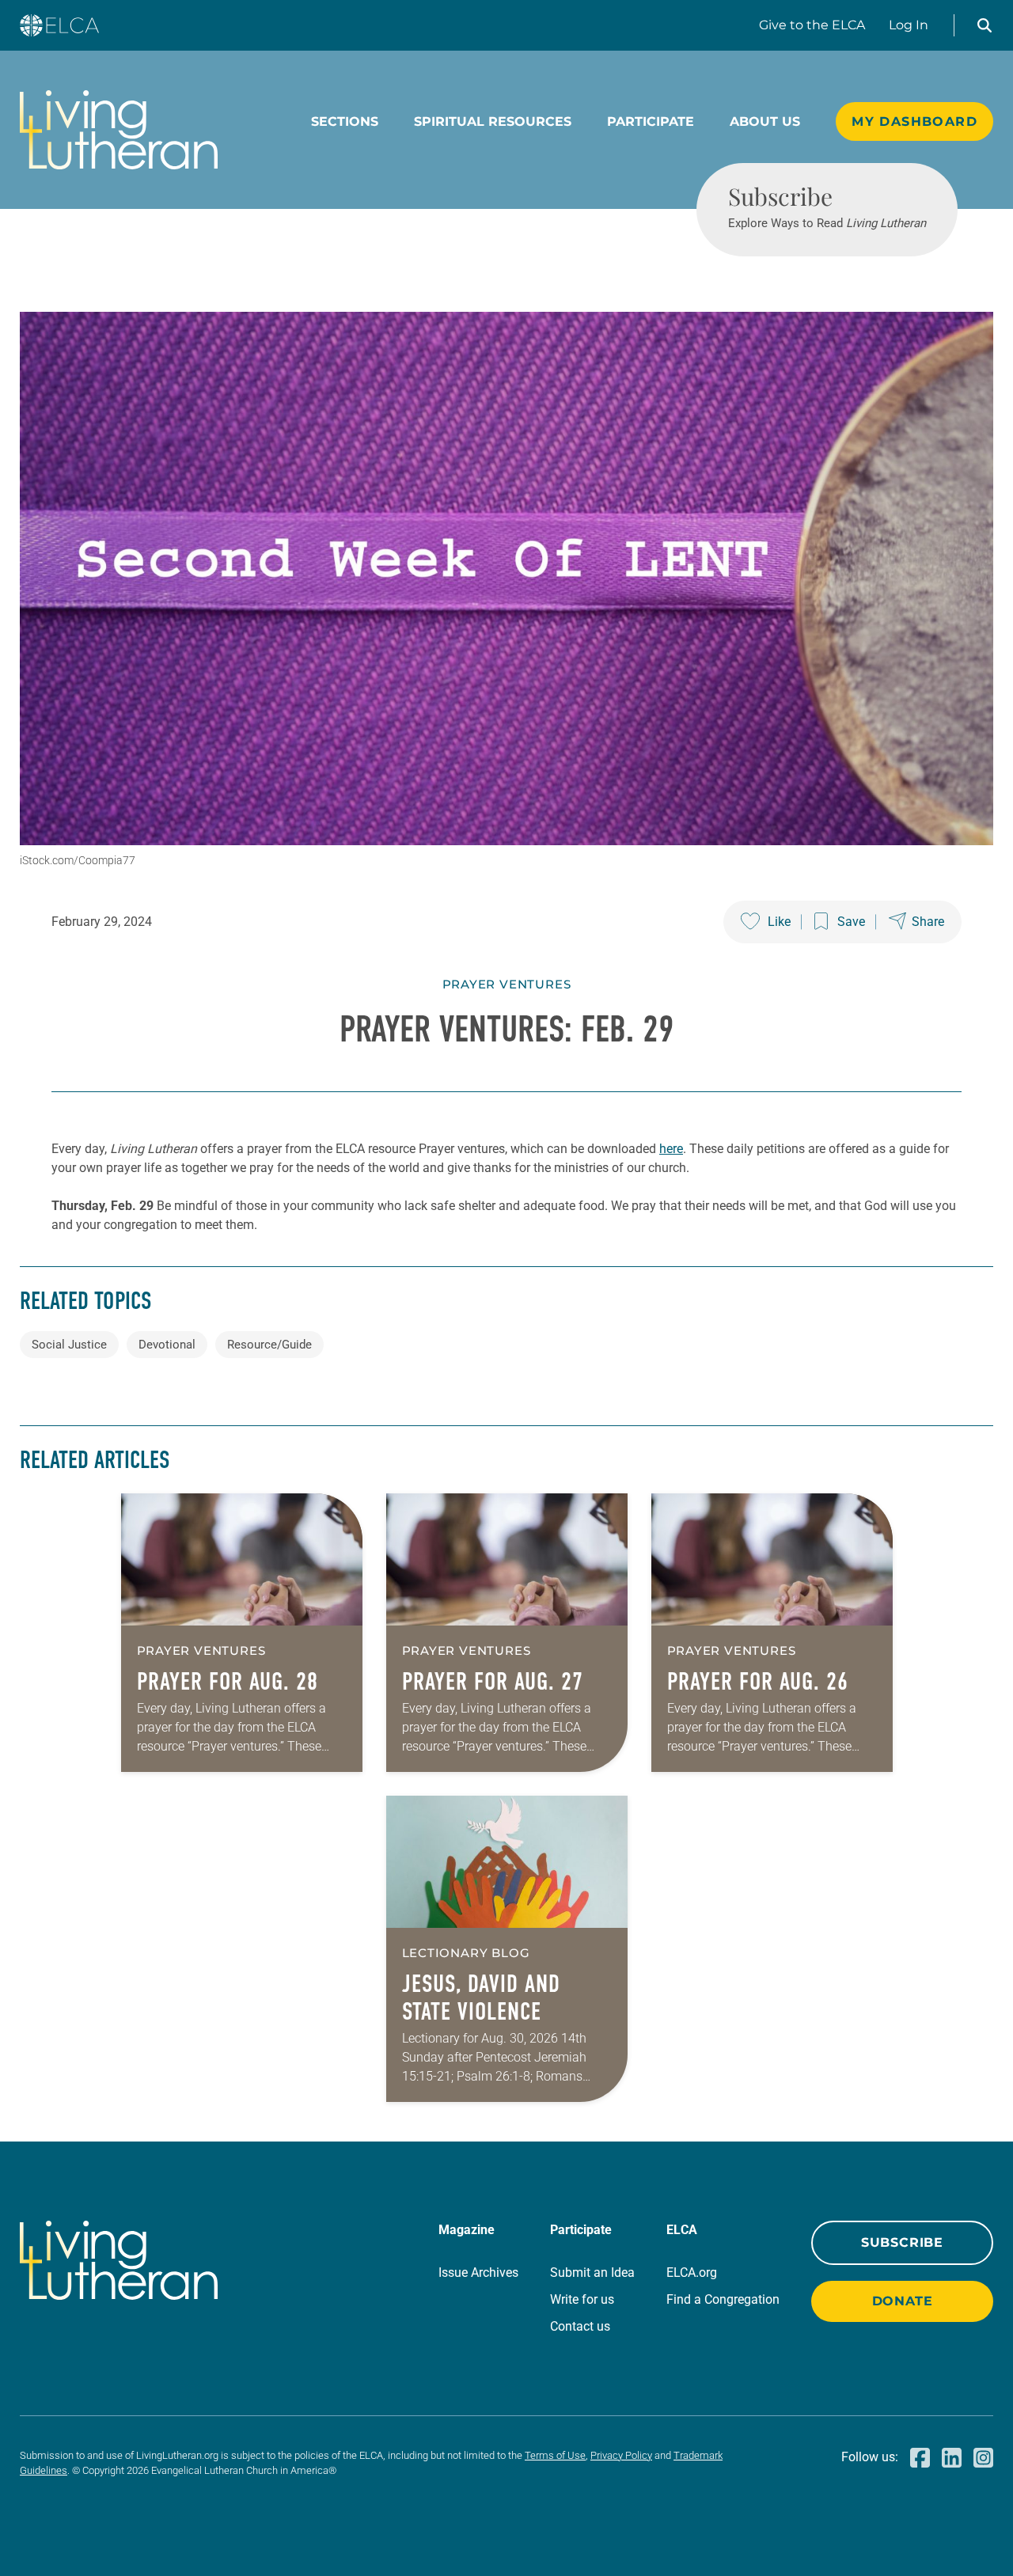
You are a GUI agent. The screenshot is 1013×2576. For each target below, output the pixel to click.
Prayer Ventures (507, 984)
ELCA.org (692, 2272)
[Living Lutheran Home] (119, 130)
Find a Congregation (723, 2299)
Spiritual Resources (493, 121)
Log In (909, 25)
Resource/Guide (269, 1345)
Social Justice (69, 1345)
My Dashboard (914, 121)
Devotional (167, 1345)
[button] (985, 25)
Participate (651, 121)
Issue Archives (478, 2272)
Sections (345, 121)
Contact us (580, 2326)
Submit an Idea (592, 2272)
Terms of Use (555, 2455)
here (671, 1149)
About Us (765, 121)
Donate (903, 2301)
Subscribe (902, 2242)
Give (812, 25)
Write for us (582, 2299)
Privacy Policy (621, 2455)
